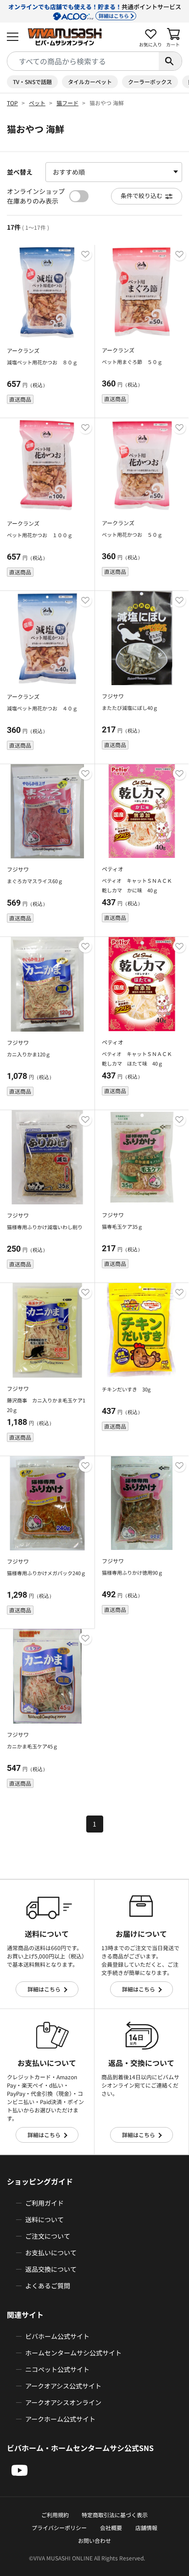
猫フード (67, 103)
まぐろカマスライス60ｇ (35, 881)
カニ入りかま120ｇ (29, 1054)
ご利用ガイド (44, 2203)
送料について (44, 2219)
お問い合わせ (94, 2540)
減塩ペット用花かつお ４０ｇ (42, 708)
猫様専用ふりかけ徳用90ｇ (132, 1572)
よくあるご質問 (48, 2286)
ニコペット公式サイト (57, 2369)
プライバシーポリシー (59, 2528)
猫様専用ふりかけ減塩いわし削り (45, 1227)
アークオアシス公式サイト (63, 2386)
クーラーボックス (150, 82)
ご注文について (48, 2236)
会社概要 (111, 2528)
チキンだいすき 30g (126, 1389)
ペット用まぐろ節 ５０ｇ (132, 362)
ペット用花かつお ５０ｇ (132, 534)
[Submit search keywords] (170, 61)
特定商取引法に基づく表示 (115, 2515)
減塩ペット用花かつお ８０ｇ (42, 362)
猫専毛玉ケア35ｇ (122, 1226)
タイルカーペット (90, 82)
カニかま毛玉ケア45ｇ (32, 1746)
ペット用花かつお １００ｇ (40, 535)
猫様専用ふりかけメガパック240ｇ (46, 1573)
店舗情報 (146, 2528)
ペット (37, 103)
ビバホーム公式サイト (57, 2336)
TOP (12, 103)
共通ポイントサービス (95, 11)
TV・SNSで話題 (32, 82)
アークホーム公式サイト (60, 2419)
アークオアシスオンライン (63, 2402)
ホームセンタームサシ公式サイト (73, 2353)
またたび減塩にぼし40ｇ (130, 708)
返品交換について (51, 2269)
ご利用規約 (55, 2515)
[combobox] (83, 61)
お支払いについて (51, 2253)
